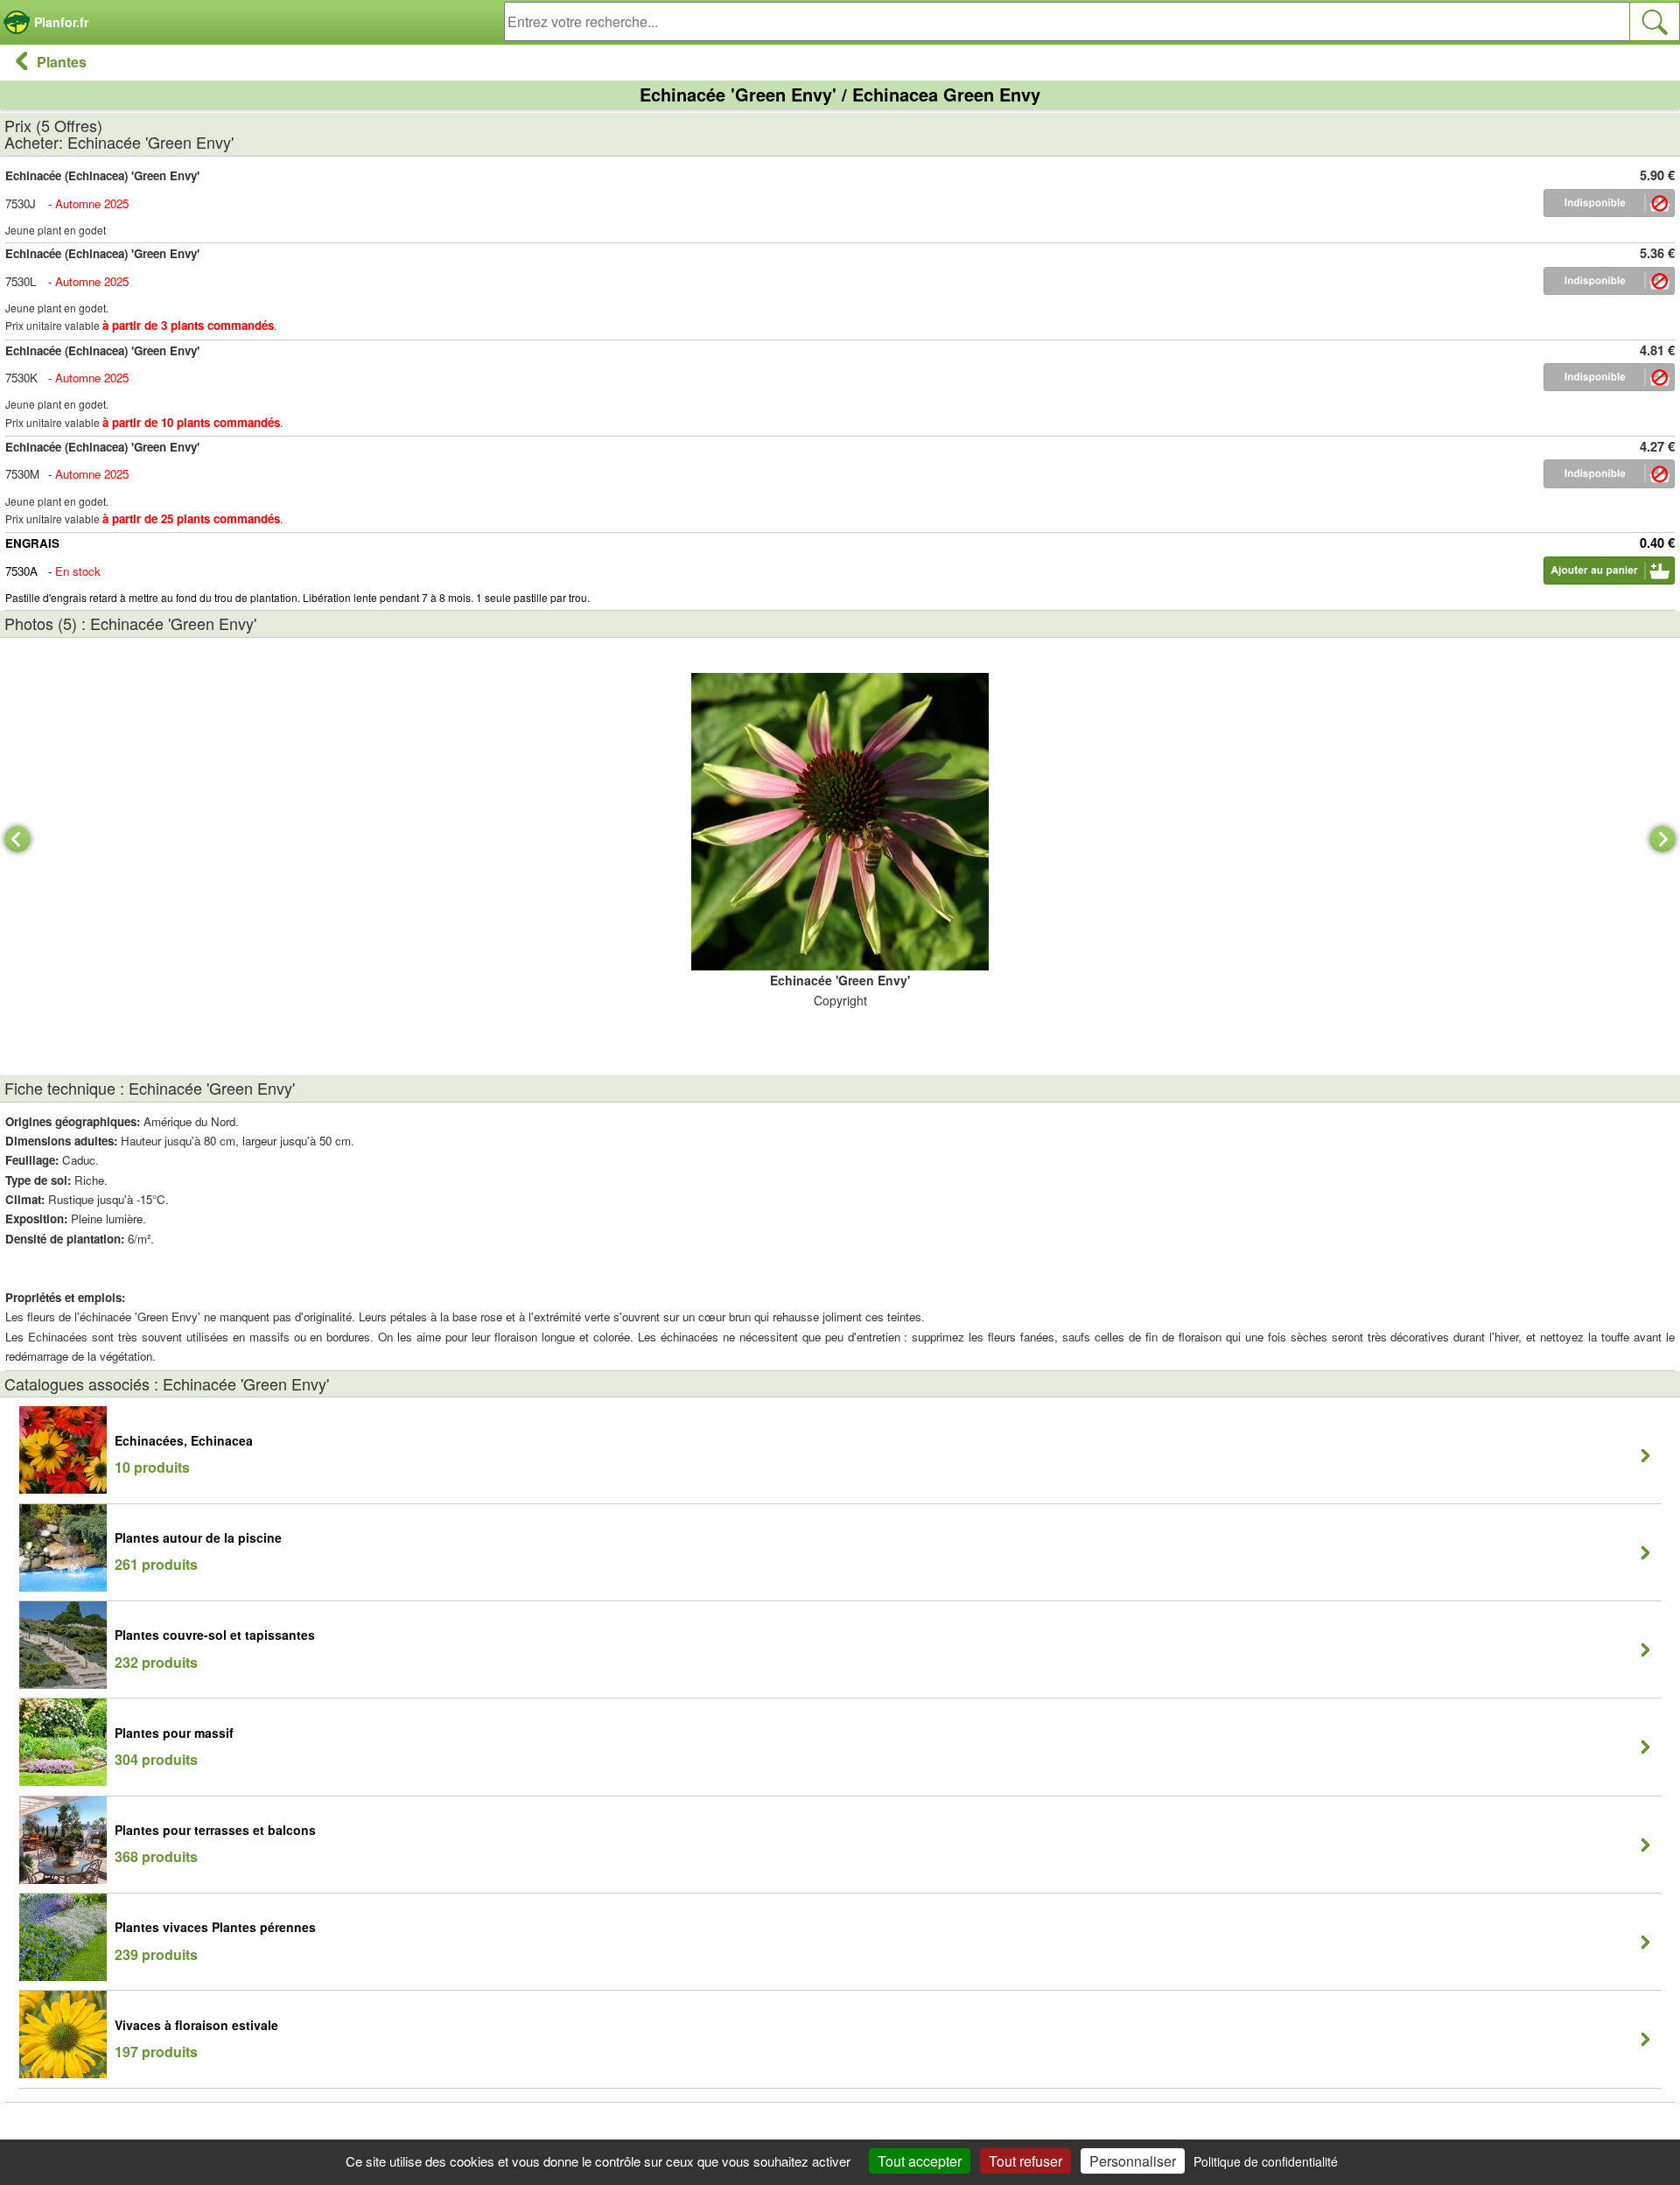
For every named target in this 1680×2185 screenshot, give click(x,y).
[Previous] (17, 839)
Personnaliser (1133, 2161)
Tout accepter (920, 2161)
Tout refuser (1025, 2161)
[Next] (1662, 839)
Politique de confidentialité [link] (1266, 2161)
